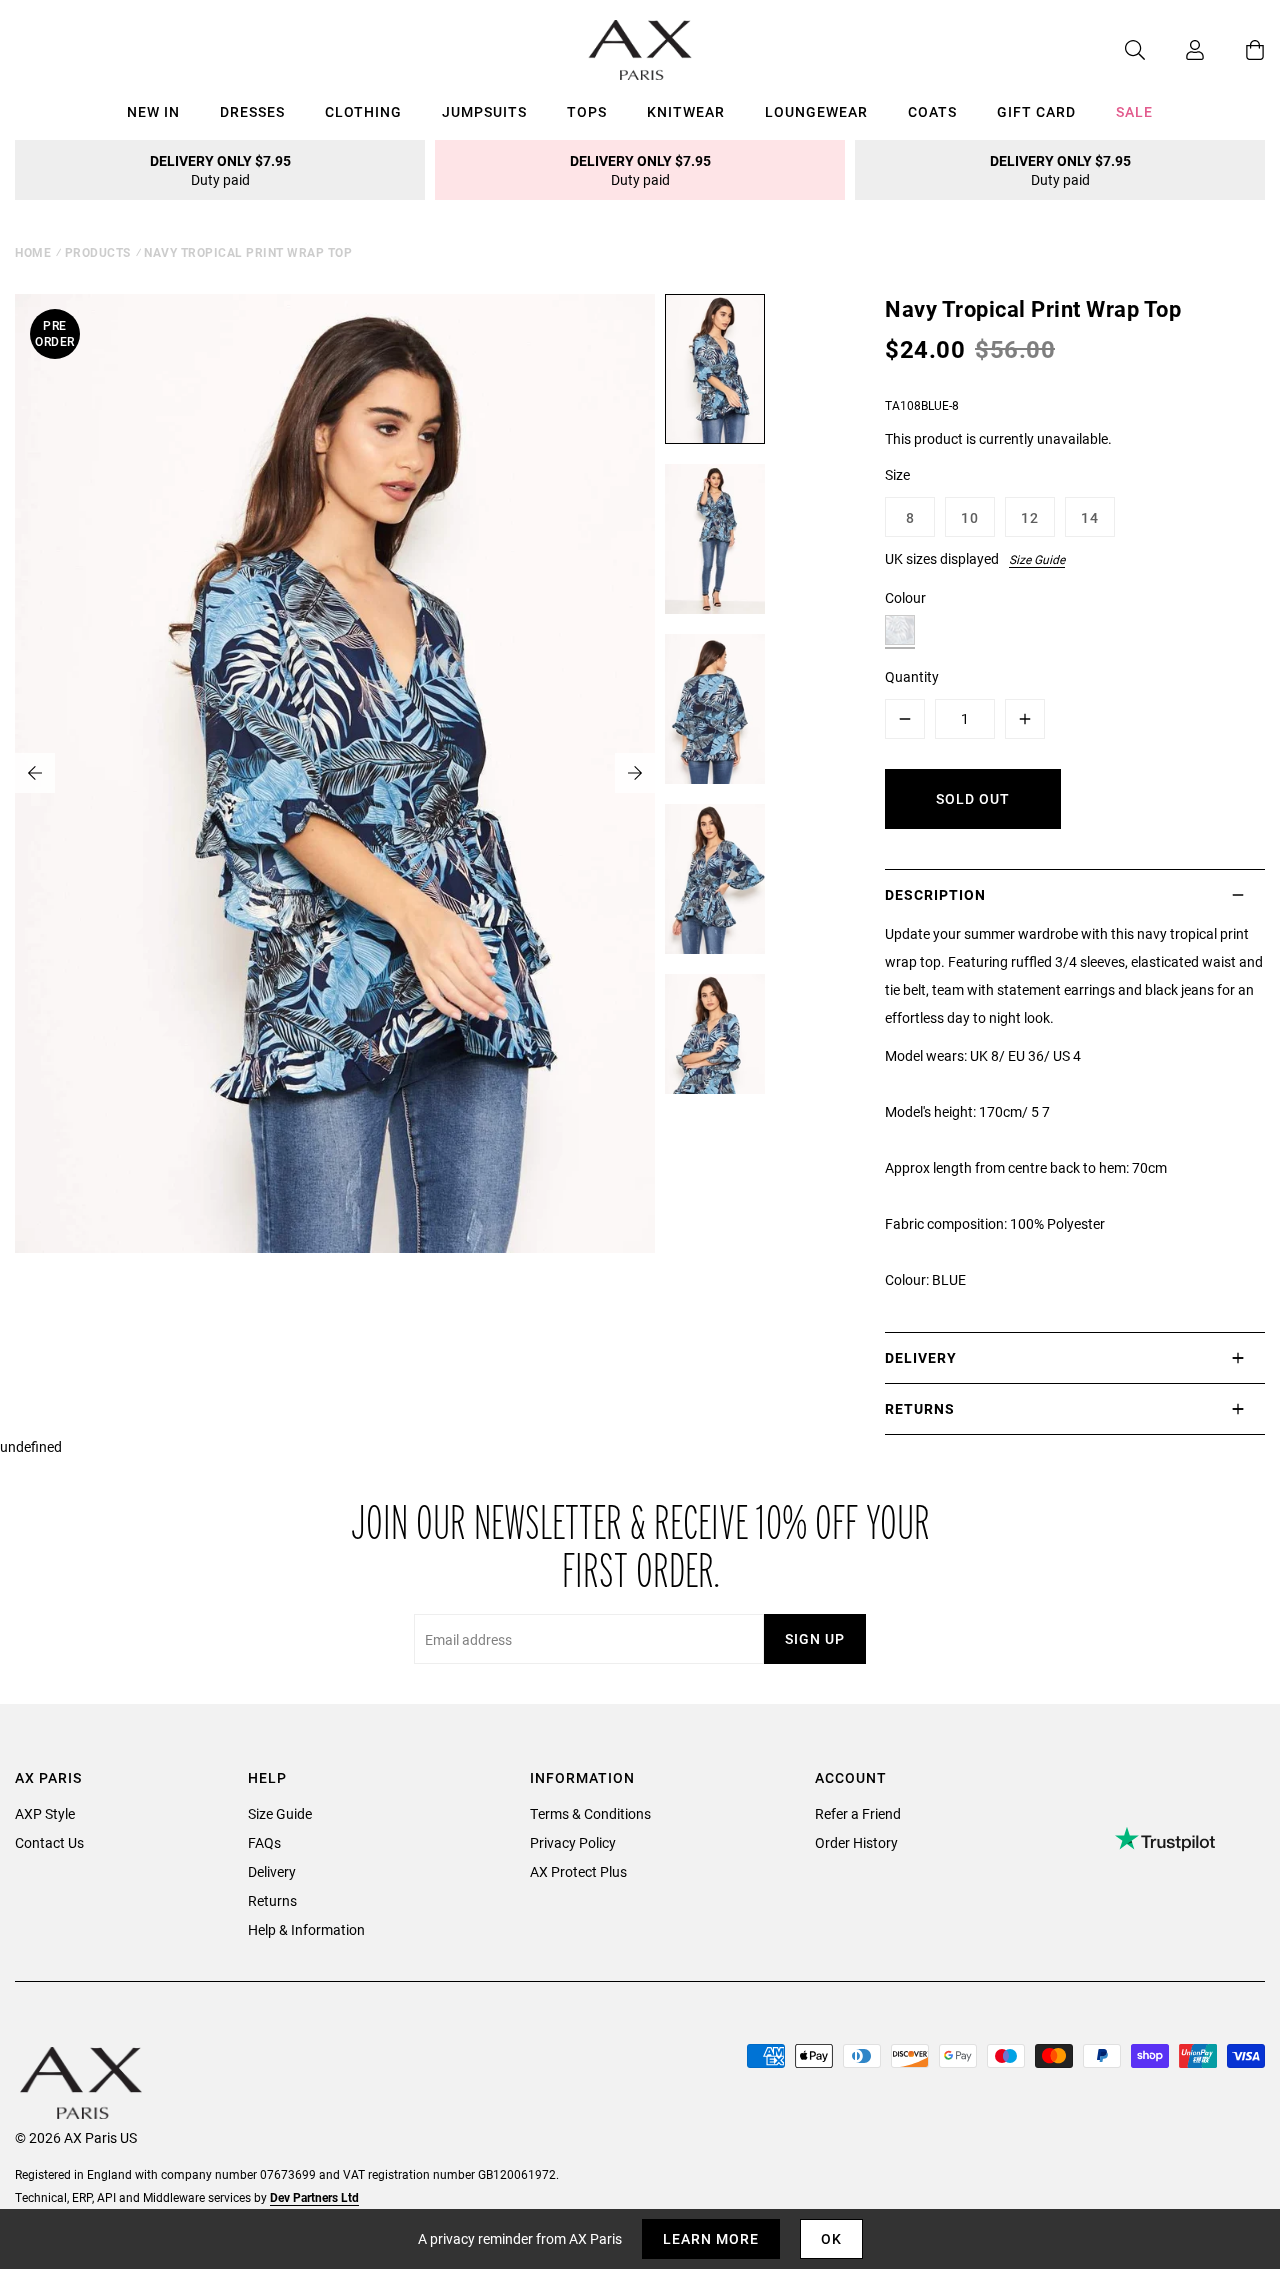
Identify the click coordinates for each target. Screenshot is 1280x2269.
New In (153, 111)
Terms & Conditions (590, 1813)
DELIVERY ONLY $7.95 (220, 170)
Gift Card (1036, 111)
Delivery (272, 1871)
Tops (587, 111)
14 (1090, 517)
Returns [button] (920, 1408)
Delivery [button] (921, 1357)
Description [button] (935, 894)
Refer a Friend (858, 1813)
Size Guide (1037, 559)
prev (35, 773)
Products (98, 252)
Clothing (363, 111)
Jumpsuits (484, 111)
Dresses (252, 111)
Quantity (912, 676)
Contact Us (49, 1842)
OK (831, 2238)
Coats (932, 111)
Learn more (711, 2238)
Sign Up (815, 1638)
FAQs (264, 1842)
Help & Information (306, 1929)
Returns (272, 1900)
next (635, 773)
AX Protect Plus (578, 1871)
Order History (856, 1842)
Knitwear (686, 111)
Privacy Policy (573, 1842)
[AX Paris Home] (640, 50)
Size (897, 474)
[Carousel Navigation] (335, 773)
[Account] (1175, 50)
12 (1030, 517)
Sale (1134, 111)
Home (33, 252)
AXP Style (45, 1813)
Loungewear (816, 111)
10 (970, 517)
